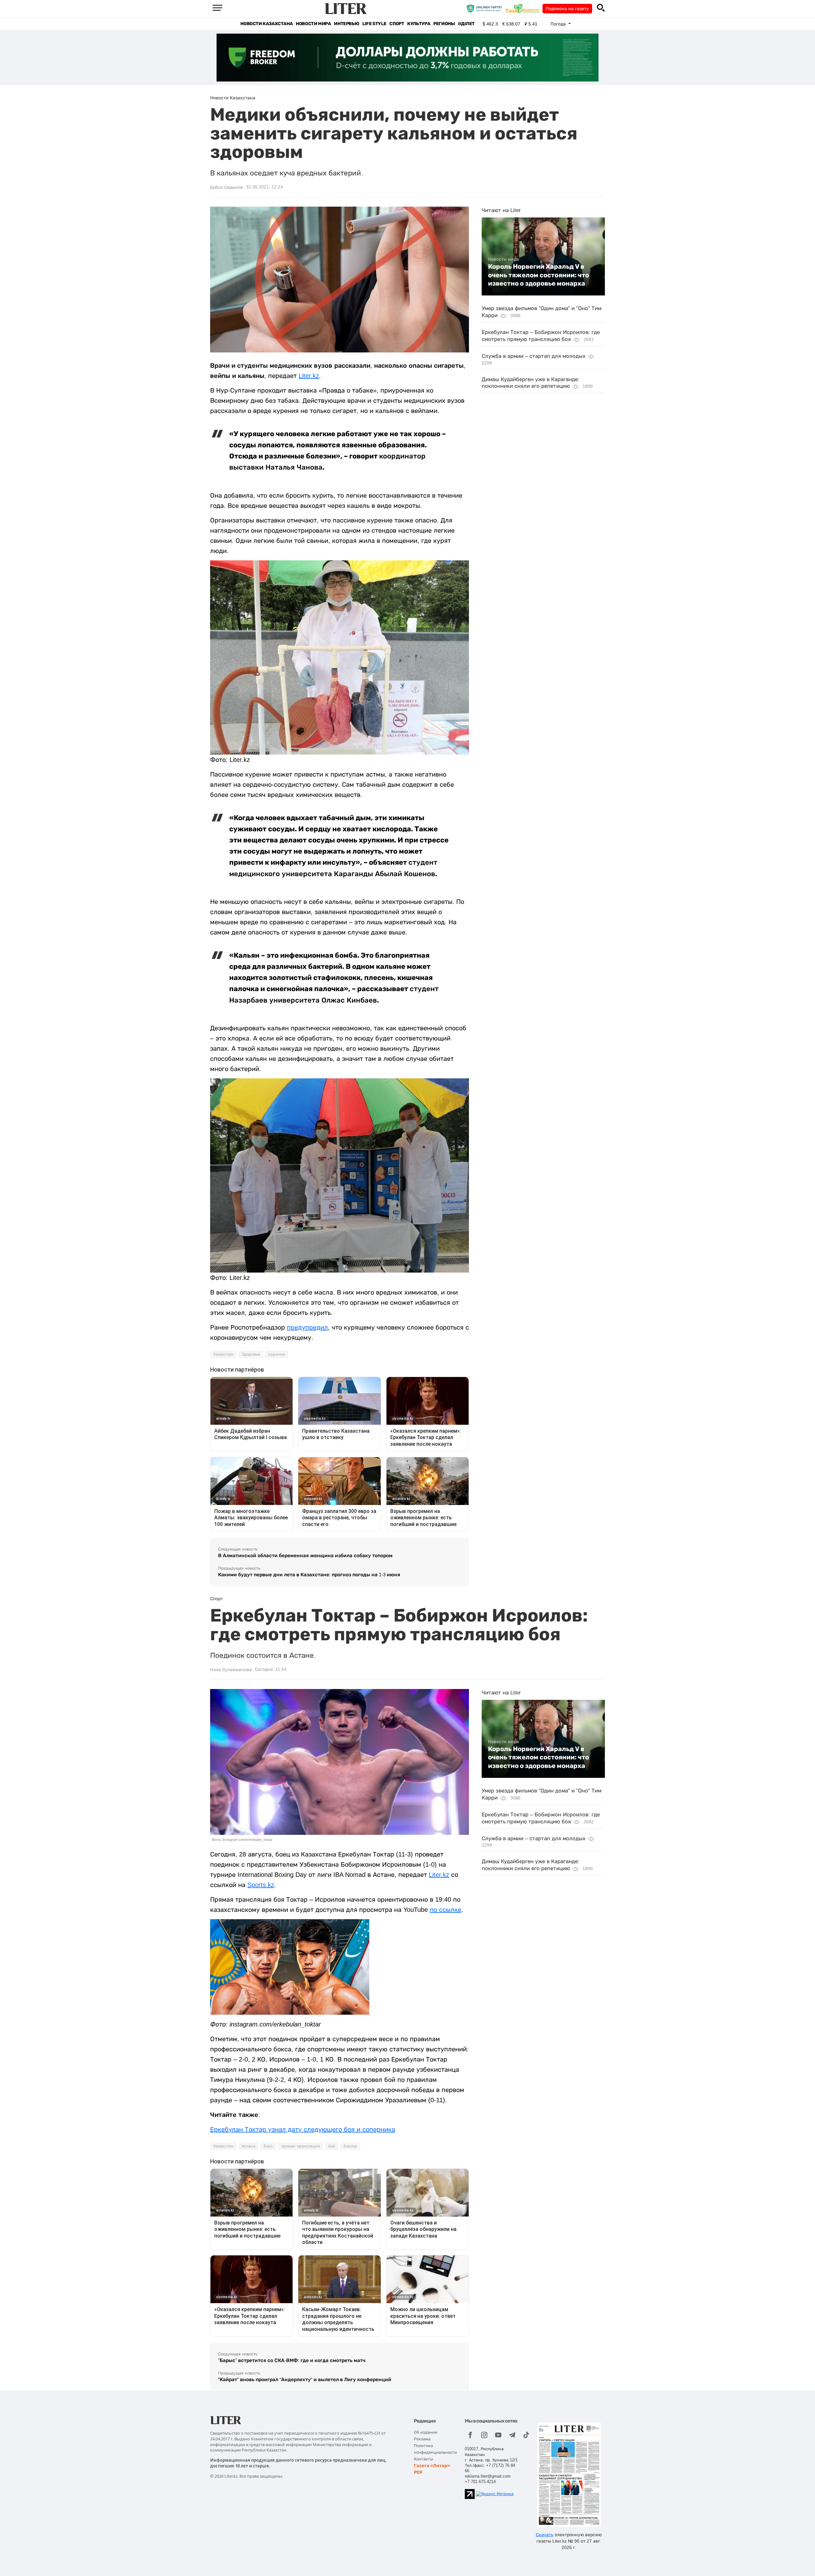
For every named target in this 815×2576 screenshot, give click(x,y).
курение (277, 1354)
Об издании (426, 2432)
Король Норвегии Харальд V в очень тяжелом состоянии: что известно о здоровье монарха (539, 275)
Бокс (268, 2146)
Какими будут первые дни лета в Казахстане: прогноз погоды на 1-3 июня (309, 1575)
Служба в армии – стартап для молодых (534, 356)
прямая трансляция (301, 2146)
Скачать (545, 2535)
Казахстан (223, 1354)
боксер (350, 2146)
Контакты (423, 2459)
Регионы (444, 24)
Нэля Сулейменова (231, 1670)
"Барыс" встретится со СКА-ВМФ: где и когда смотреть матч (292, 2360)
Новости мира (313, 24)
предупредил (307, 1327)
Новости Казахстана (266, 24)
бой (332, 2146)
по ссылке (446, 1910)
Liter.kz (309, 376)
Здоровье (251, 1354)
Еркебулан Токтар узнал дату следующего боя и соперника (303, 2129)
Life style (374, 24)
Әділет (466, 24)
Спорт (397, 24)
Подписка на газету (567, 9)
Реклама (422, 2439)
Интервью (347, 24)
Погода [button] (559, 24)
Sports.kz (261, 1885)
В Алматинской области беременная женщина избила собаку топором (305, 1555)
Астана (248, 2146)
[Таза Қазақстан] (524, 8)
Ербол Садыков (227, 187)
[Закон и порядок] (486, 8)
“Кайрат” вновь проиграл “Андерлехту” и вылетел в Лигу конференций (305, 2379)
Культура (419, 24)
